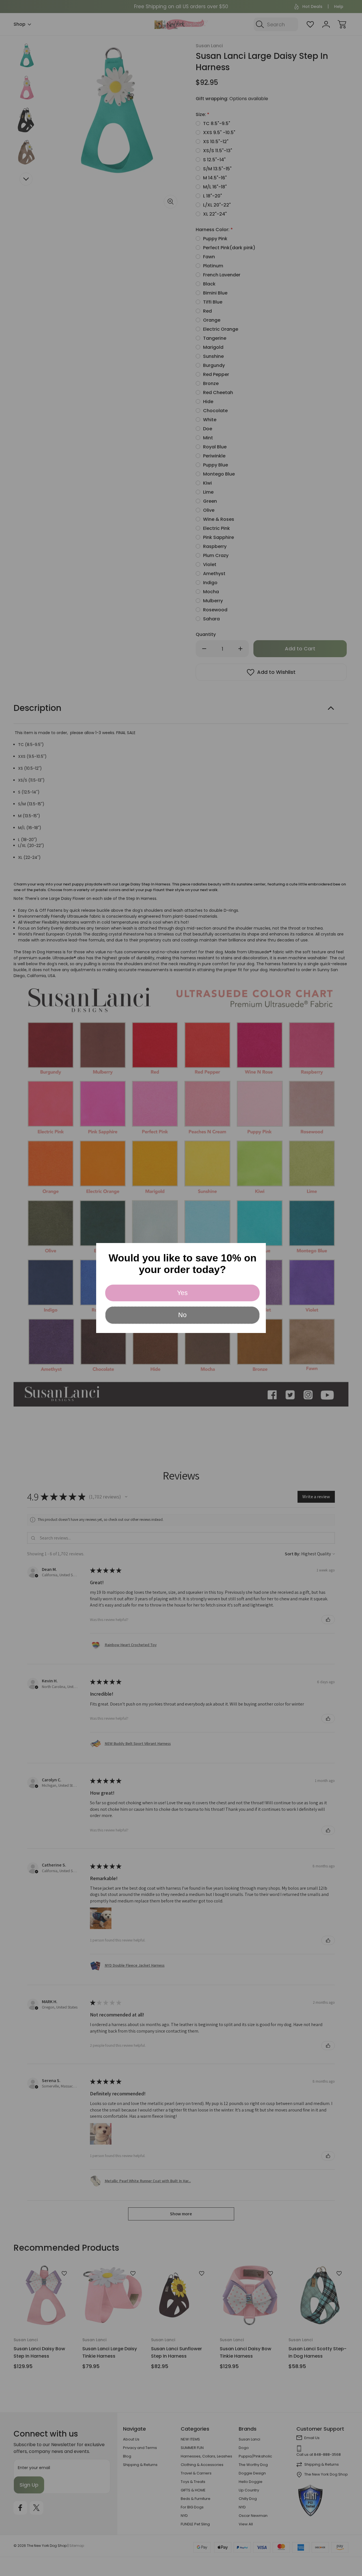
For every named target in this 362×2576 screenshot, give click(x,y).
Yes (182, 1293)
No (182, 1315)
